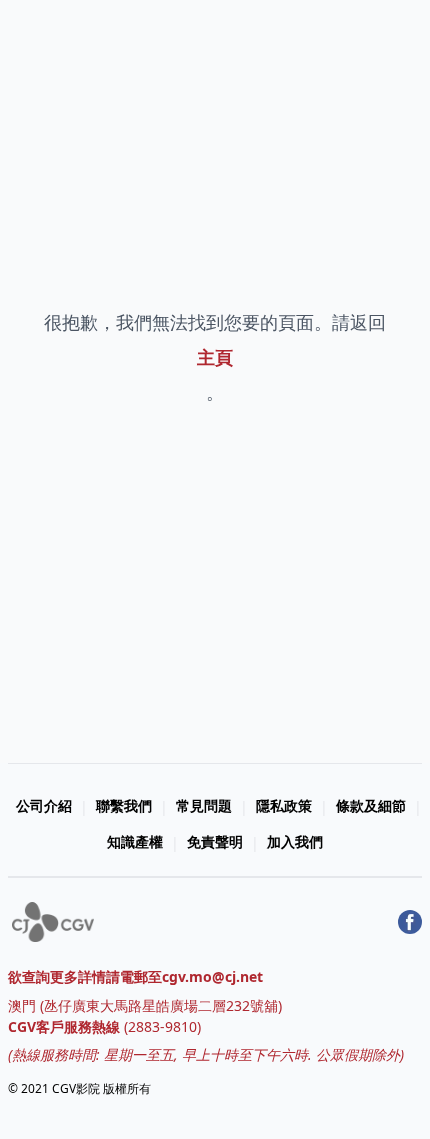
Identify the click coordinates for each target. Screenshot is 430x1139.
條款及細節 (371, 805)
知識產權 (135, 841)
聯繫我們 (124, 805)
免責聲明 (215, 841)
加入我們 (295, 841)
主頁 (215, 357)
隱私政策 (284, 805)
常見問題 (204, 805)
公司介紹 (44, 805)
